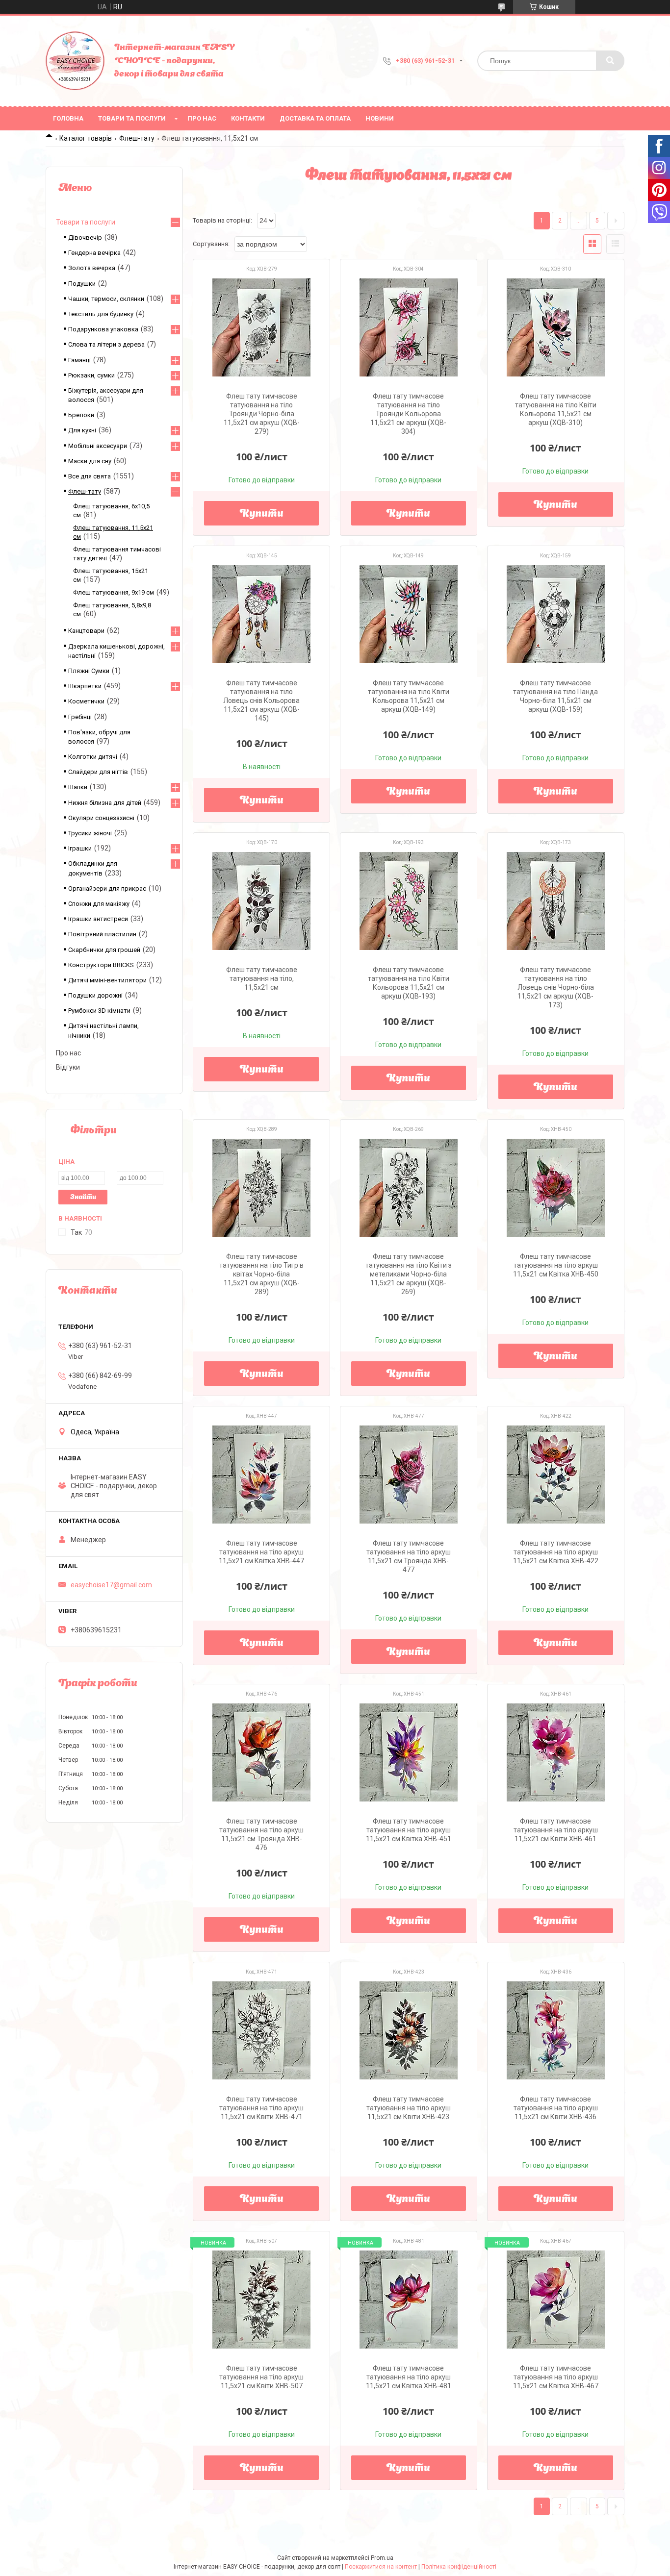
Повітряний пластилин (102, 934)
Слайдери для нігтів (98, 772)
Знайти (83, 1197)
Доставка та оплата (315, 118)
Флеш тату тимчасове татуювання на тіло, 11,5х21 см (262, 978)
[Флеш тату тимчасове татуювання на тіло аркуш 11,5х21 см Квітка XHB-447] (261, 1475)
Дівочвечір (85, 238)
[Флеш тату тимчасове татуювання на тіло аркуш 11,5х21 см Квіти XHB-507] (261, 2300)
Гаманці (79, 360)
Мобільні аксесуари (98, 446)
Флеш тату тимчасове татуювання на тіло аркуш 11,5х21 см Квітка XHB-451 (409, 1830)
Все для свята (90, 476)
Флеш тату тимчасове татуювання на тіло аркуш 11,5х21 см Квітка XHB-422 (556, 1552)
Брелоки (81, 415)
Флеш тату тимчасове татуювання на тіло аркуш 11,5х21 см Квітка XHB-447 (261, 1552)
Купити (262, 514)
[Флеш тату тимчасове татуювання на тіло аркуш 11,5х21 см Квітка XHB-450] (556, 1188)
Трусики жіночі (90, 833)
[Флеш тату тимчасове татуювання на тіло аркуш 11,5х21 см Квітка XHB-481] (409, 2300)
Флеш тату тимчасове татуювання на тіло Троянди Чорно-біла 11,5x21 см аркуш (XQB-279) (262, 414)
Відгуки (68, 1067)
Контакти (248, 118)
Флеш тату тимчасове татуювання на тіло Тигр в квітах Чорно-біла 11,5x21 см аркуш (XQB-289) (261, 1274)
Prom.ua (382, 2558)
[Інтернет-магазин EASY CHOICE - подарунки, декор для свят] (75, 61)
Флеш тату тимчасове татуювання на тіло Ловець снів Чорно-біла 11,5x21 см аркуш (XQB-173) (556, 987)
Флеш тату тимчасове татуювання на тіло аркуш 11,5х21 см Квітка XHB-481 (409, 2377)
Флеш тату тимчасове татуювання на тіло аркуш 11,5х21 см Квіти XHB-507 (261, 2377)
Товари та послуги (132, 118)
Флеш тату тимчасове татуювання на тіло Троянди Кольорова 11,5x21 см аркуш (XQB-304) (408, 414)
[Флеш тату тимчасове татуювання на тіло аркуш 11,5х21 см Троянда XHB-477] (409, 1475)
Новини (380, 118)
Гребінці (80, 717)
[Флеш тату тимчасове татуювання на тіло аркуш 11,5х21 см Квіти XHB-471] (261, 2030)
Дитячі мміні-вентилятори (107, 980)
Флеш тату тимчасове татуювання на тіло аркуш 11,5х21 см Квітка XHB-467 (556, 2377)
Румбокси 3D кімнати (99, 1011)
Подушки (82, 284)
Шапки (78, 787)
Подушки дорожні (95, 995)
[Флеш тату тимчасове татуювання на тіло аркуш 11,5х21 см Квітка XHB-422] (556, 1475)
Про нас (202, 118)
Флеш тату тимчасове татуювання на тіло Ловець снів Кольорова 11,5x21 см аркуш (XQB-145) (261, 700)
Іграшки (80, 848)
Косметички (86, 701)
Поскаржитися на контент (381, 2567)
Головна (68, 118)
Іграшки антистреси (98, 919)
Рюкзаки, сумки (91, 375)
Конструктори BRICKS (101, 965)
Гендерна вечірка (94, 253)
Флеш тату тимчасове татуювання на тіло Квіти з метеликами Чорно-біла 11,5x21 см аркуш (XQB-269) (409, 1274)
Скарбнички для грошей (104, 950)
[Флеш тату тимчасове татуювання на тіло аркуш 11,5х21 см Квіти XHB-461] (556, 1752)
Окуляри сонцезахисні (101, 818)
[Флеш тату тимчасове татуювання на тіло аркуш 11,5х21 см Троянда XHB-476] (261, 1752)
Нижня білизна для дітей (105, 803)
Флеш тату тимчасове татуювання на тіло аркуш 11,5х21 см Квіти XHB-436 (556, 2108)
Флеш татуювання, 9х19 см (114, 592)
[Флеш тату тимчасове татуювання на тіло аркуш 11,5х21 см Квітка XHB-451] (409, 1752)
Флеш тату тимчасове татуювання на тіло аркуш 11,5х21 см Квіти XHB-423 (409, 2108)
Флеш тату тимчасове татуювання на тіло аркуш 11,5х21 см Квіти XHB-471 (261, 2108)
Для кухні (82, 430)
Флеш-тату (137, 138)
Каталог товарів (86, 138)
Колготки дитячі (93, 757)
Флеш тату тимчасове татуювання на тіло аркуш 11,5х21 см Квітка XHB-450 (556, 1265)
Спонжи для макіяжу (99, 904)
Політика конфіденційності (459, 2567)
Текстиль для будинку (101, 314)
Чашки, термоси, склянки (106, 299)
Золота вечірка (92, 268)
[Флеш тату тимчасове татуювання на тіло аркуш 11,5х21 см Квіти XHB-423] (409, 2030)
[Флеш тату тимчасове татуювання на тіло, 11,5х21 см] (261, 901)
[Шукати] (610, 61)
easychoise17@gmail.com (111, 1585)
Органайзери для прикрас (107, 888)
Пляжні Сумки (89, 671)
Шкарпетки (85, 686)
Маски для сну (90, 461)
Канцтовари (86, 631)
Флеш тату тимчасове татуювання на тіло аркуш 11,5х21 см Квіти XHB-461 (556, 1830)
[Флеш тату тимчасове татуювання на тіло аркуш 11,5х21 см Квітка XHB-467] (556, 2300)
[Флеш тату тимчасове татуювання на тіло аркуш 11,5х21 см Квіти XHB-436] (556, 2030)
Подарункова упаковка (103, 329)
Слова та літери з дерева (106, 344)
